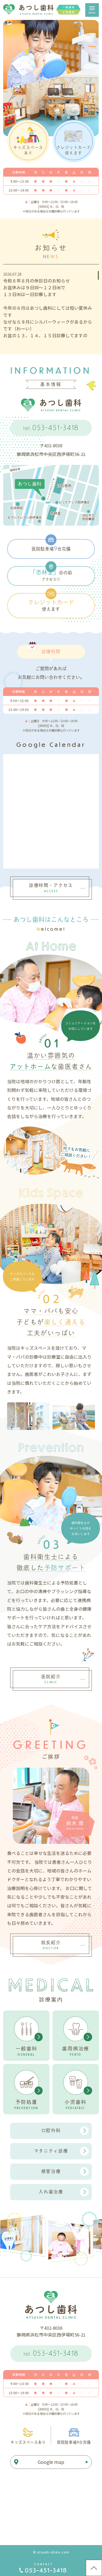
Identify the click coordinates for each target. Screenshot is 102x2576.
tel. (51, 427)
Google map (51, 2462)
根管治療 (51, 2171)
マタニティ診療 (51, 2151)
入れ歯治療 (51, 2192)
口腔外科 (51, 2130)
